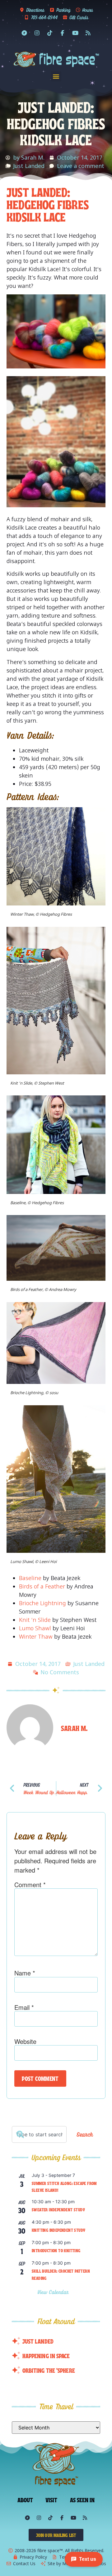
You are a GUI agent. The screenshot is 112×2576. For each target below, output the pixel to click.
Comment (30, 1885)
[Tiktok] (50, 33)
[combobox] (39, 2134)
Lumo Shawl (35, 1628)
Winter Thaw (36, 1636)
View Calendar (54, 2292)
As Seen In (82, 2499)
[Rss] (88, 33)
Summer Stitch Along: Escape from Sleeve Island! (64, 2187)
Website (25, 2041)
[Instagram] (37, 33)
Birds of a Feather (42, 1586)
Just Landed (29, 166)
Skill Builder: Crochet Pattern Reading (61, 2274)
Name (25, 1973)
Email (24, 2007)
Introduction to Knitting (56, 2250)
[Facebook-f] (63, 33)
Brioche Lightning (42, 1603)
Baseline (30, 1578)
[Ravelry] (24, 33)
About (25, 2499)
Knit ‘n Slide (35, 1620)
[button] (56, 76)
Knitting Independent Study (58, 2230)
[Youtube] (75, 33)
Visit (51, 2499)
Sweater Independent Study (58, 2209)
